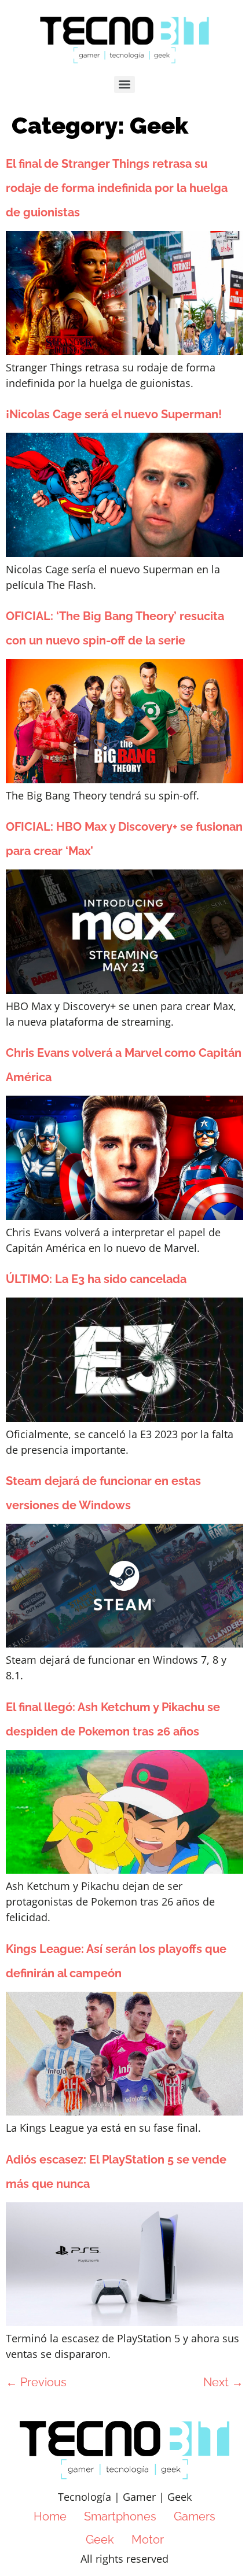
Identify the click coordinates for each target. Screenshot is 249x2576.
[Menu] (124, 84)
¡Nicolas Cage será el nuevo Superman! (114, 414)
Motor (148, 2540)
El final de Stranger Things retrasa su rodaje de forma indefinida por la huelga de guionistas (117, 188)
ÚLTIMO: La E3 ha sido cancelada (96, 1279)
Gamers (195, 2516)
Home (50, 2516)
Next (223, 2382)
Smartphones (120, 2516)
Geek (100, 2540)
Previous (36, 2382)
